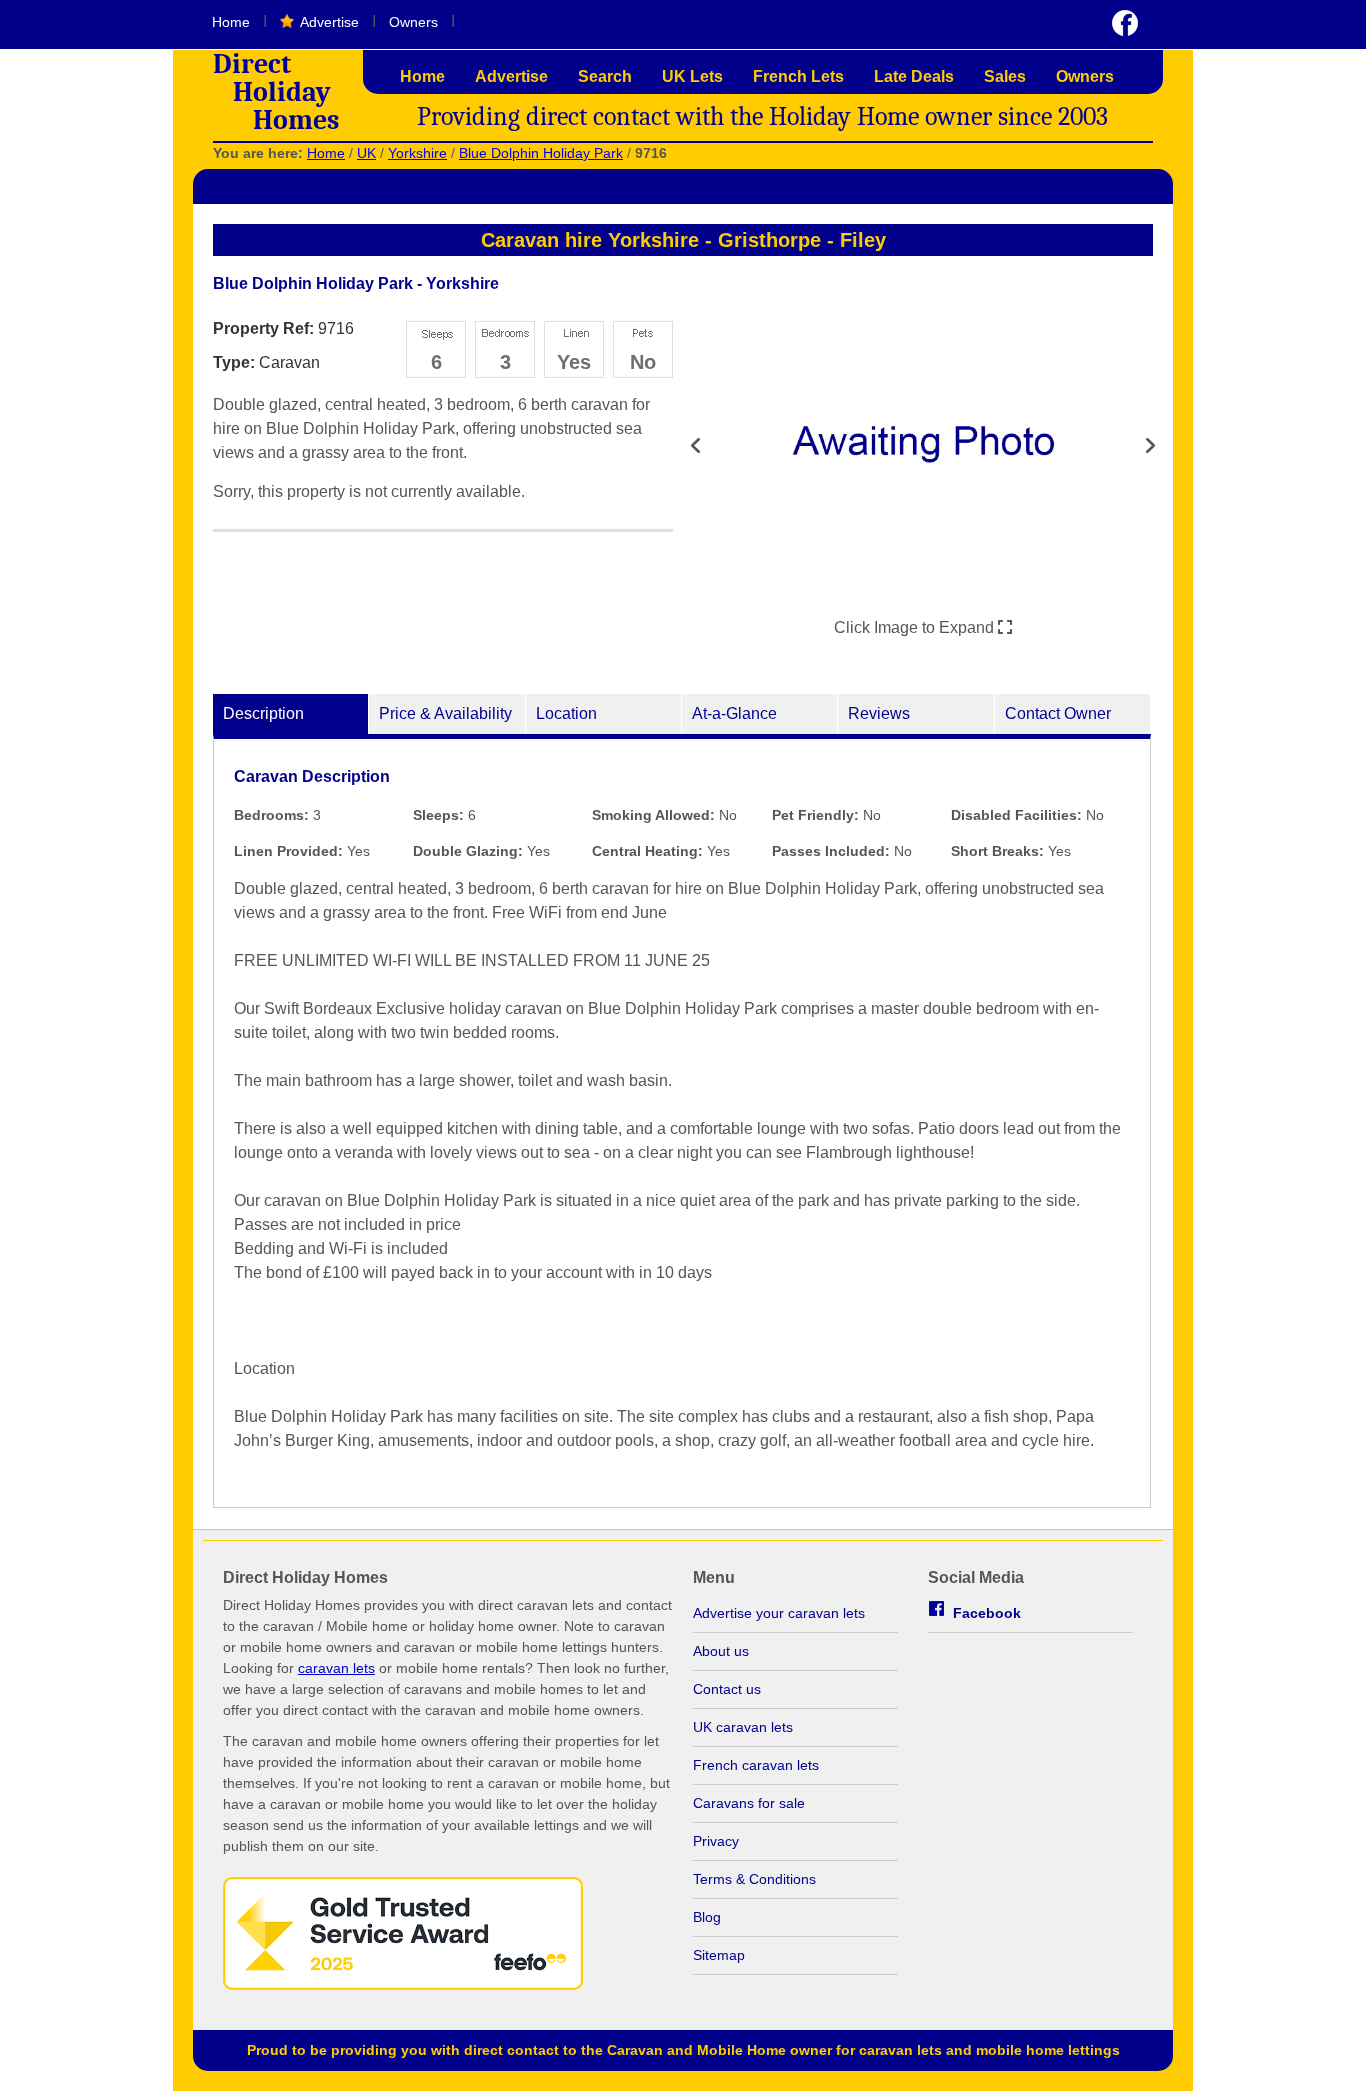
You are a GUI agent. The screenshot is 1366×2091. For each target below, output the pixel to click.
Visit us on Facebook (1125, 23)
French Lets (798, 76)
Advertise (329, 22)
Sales (1005, 76)
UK (366, 153)
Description (263, 713)
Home (231, 22)
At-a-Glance (734, 713)
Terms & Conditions (754, 1879)
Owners (413, 22)
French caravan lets (756, 1765)
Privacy (716, 1841)
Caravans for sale (749, 1803)
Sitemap (719, 1955)
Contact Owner (1058, 713)
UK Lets (692, 76)
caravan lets (336, 1668)
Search (605, 76)
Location (566, 713)
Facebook (987, 1613)
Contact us (727, 1689)
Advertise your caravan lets (779, 1613)
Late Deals (914, 76)
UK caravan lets (743, 1727)
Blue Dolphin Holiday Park (541, 153)
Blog (707, 1917)
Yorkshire (417, 153)
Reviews (879, 713)
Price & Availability (445, 713)
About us (721, 1651)
